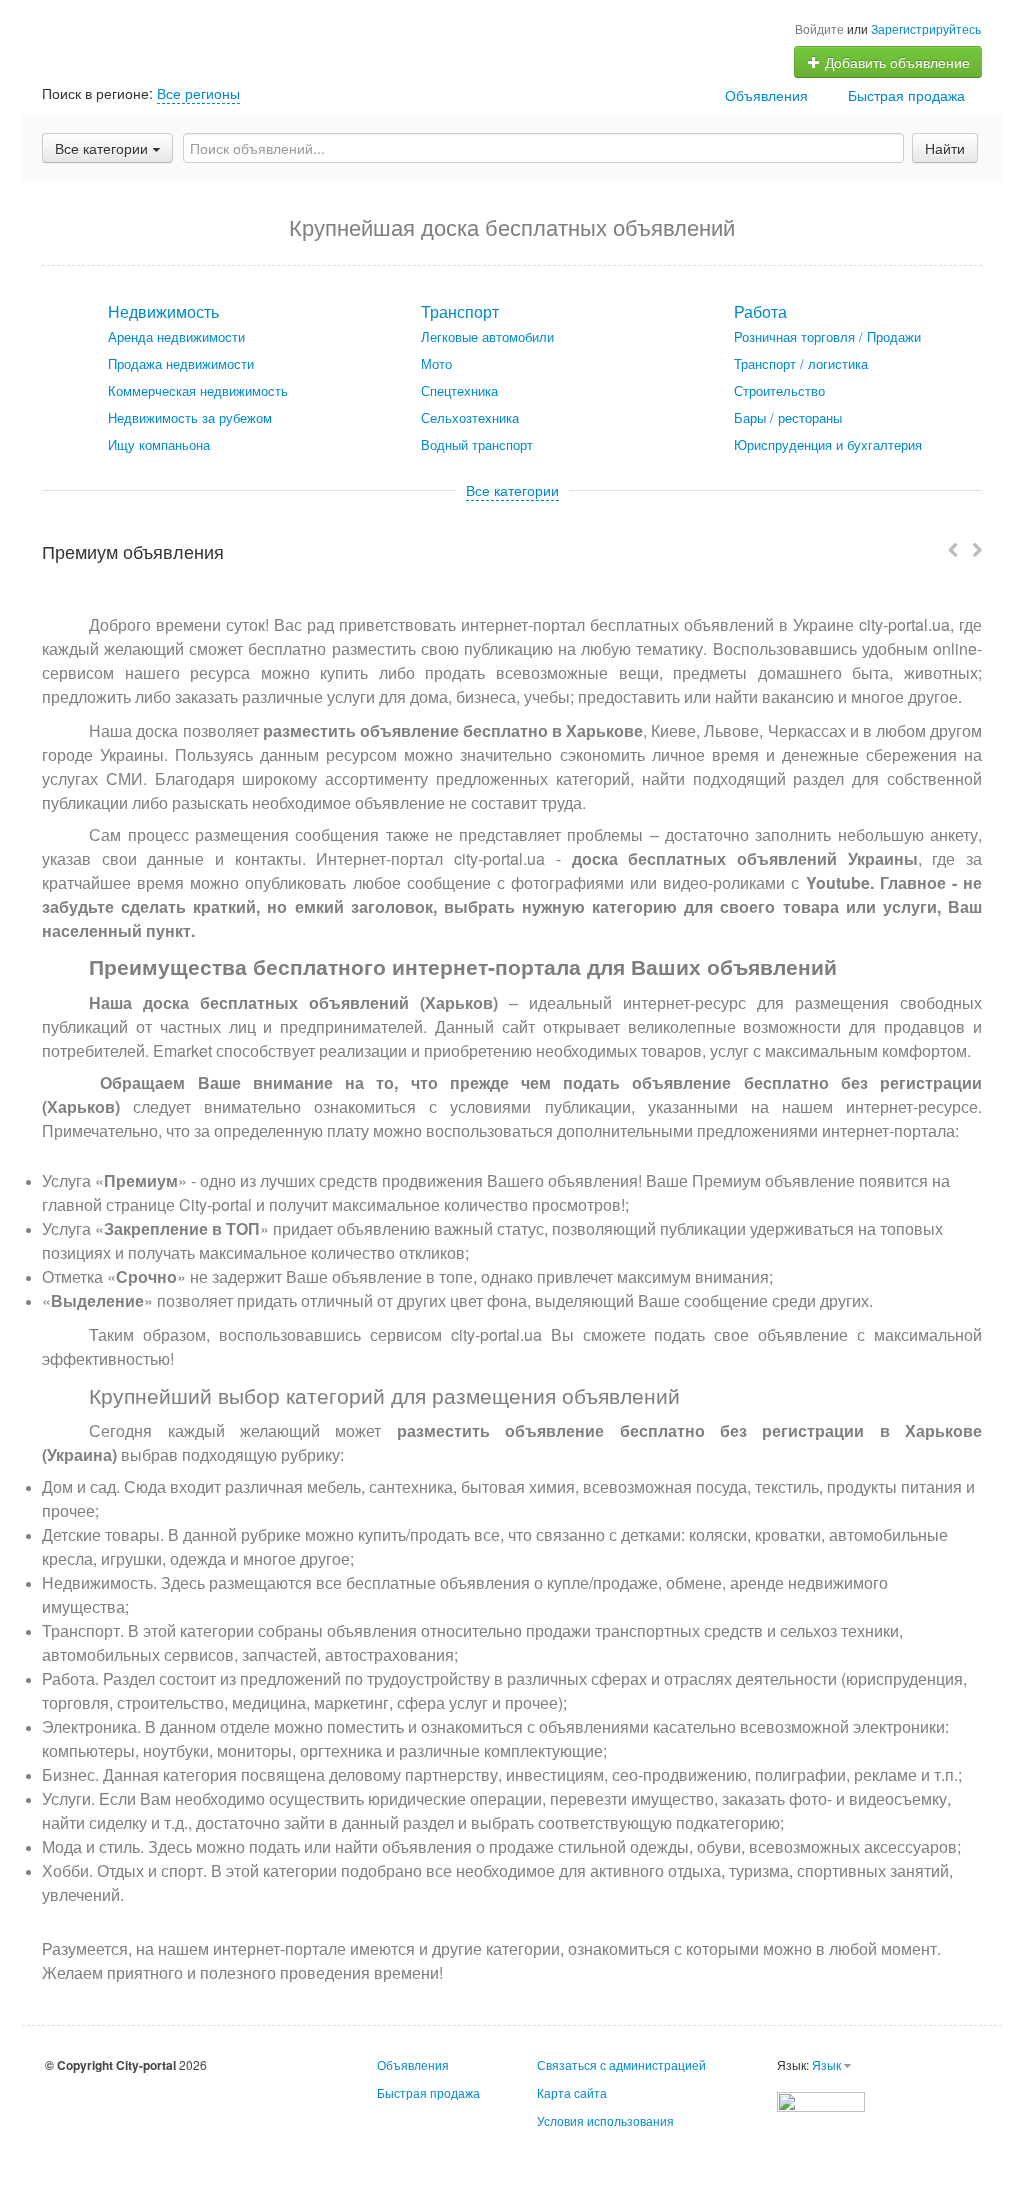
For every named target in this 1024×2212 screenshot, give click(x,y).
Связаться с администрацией (621, 2064)
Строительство (779, 390)
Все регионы (198, 93)
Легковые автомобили (487, 336)
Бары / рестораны (788, 417)
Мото (436, 363)
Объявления (766, 95)
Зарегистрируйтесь (926, 28)
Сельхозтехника (470, 417)
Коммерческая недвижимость (198, 390)
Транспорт (460, 311)
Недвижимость (163, 311)
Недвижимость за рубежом (190, 417)
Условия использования (605, 2120)
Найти (945, 148)
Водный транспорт (477, 444)
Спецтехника (459, 390)
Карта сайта (572, 2092)
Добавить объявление (895, 62)
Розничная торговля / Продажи (827, 336)
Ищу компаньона (159, 444)
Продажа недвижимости (181, 363)
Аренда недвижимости (176, 336)
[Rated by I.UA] (821, 2099)
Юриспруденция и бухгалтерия (828, 444)
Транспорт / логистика (801, 363)
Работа (760, 311)
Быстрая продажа (906, 95)
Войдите (819, 28)
